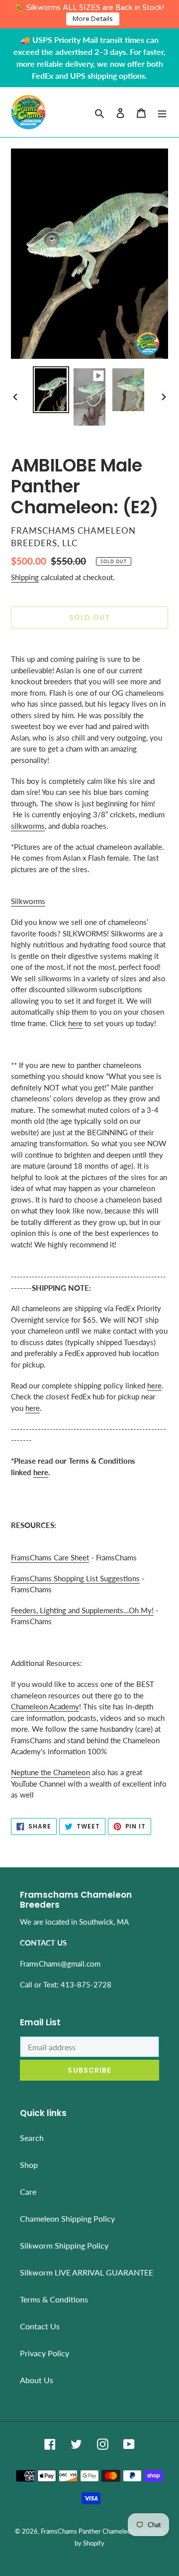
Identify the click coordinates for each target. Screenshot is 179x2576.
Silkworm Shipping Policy (64, 2245)
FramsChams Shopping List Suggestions (75, 1578)
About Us (37, 2380)
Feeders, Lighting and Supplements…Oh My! (82, 1610)
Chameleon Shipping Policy (67, 2218)
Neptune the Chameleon (50, 1772)
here (75, 1023)
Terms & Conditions (54, 2299)
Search (32, 2138)
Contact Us (40, 2326)
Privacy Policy (45, 2353)
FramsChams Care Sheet (50, 1557)
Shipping (25, 577)
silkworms (28, 826)
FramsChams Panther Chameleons (89, 2531)
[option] (51, 390)
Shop (29, 2165)
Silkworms (28, 901)
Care (28, 2192)
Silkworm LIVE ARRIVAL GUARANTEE (87, 2272)
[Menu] (162, 112)
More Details (93, 19)
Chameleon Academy (45, 1706)
